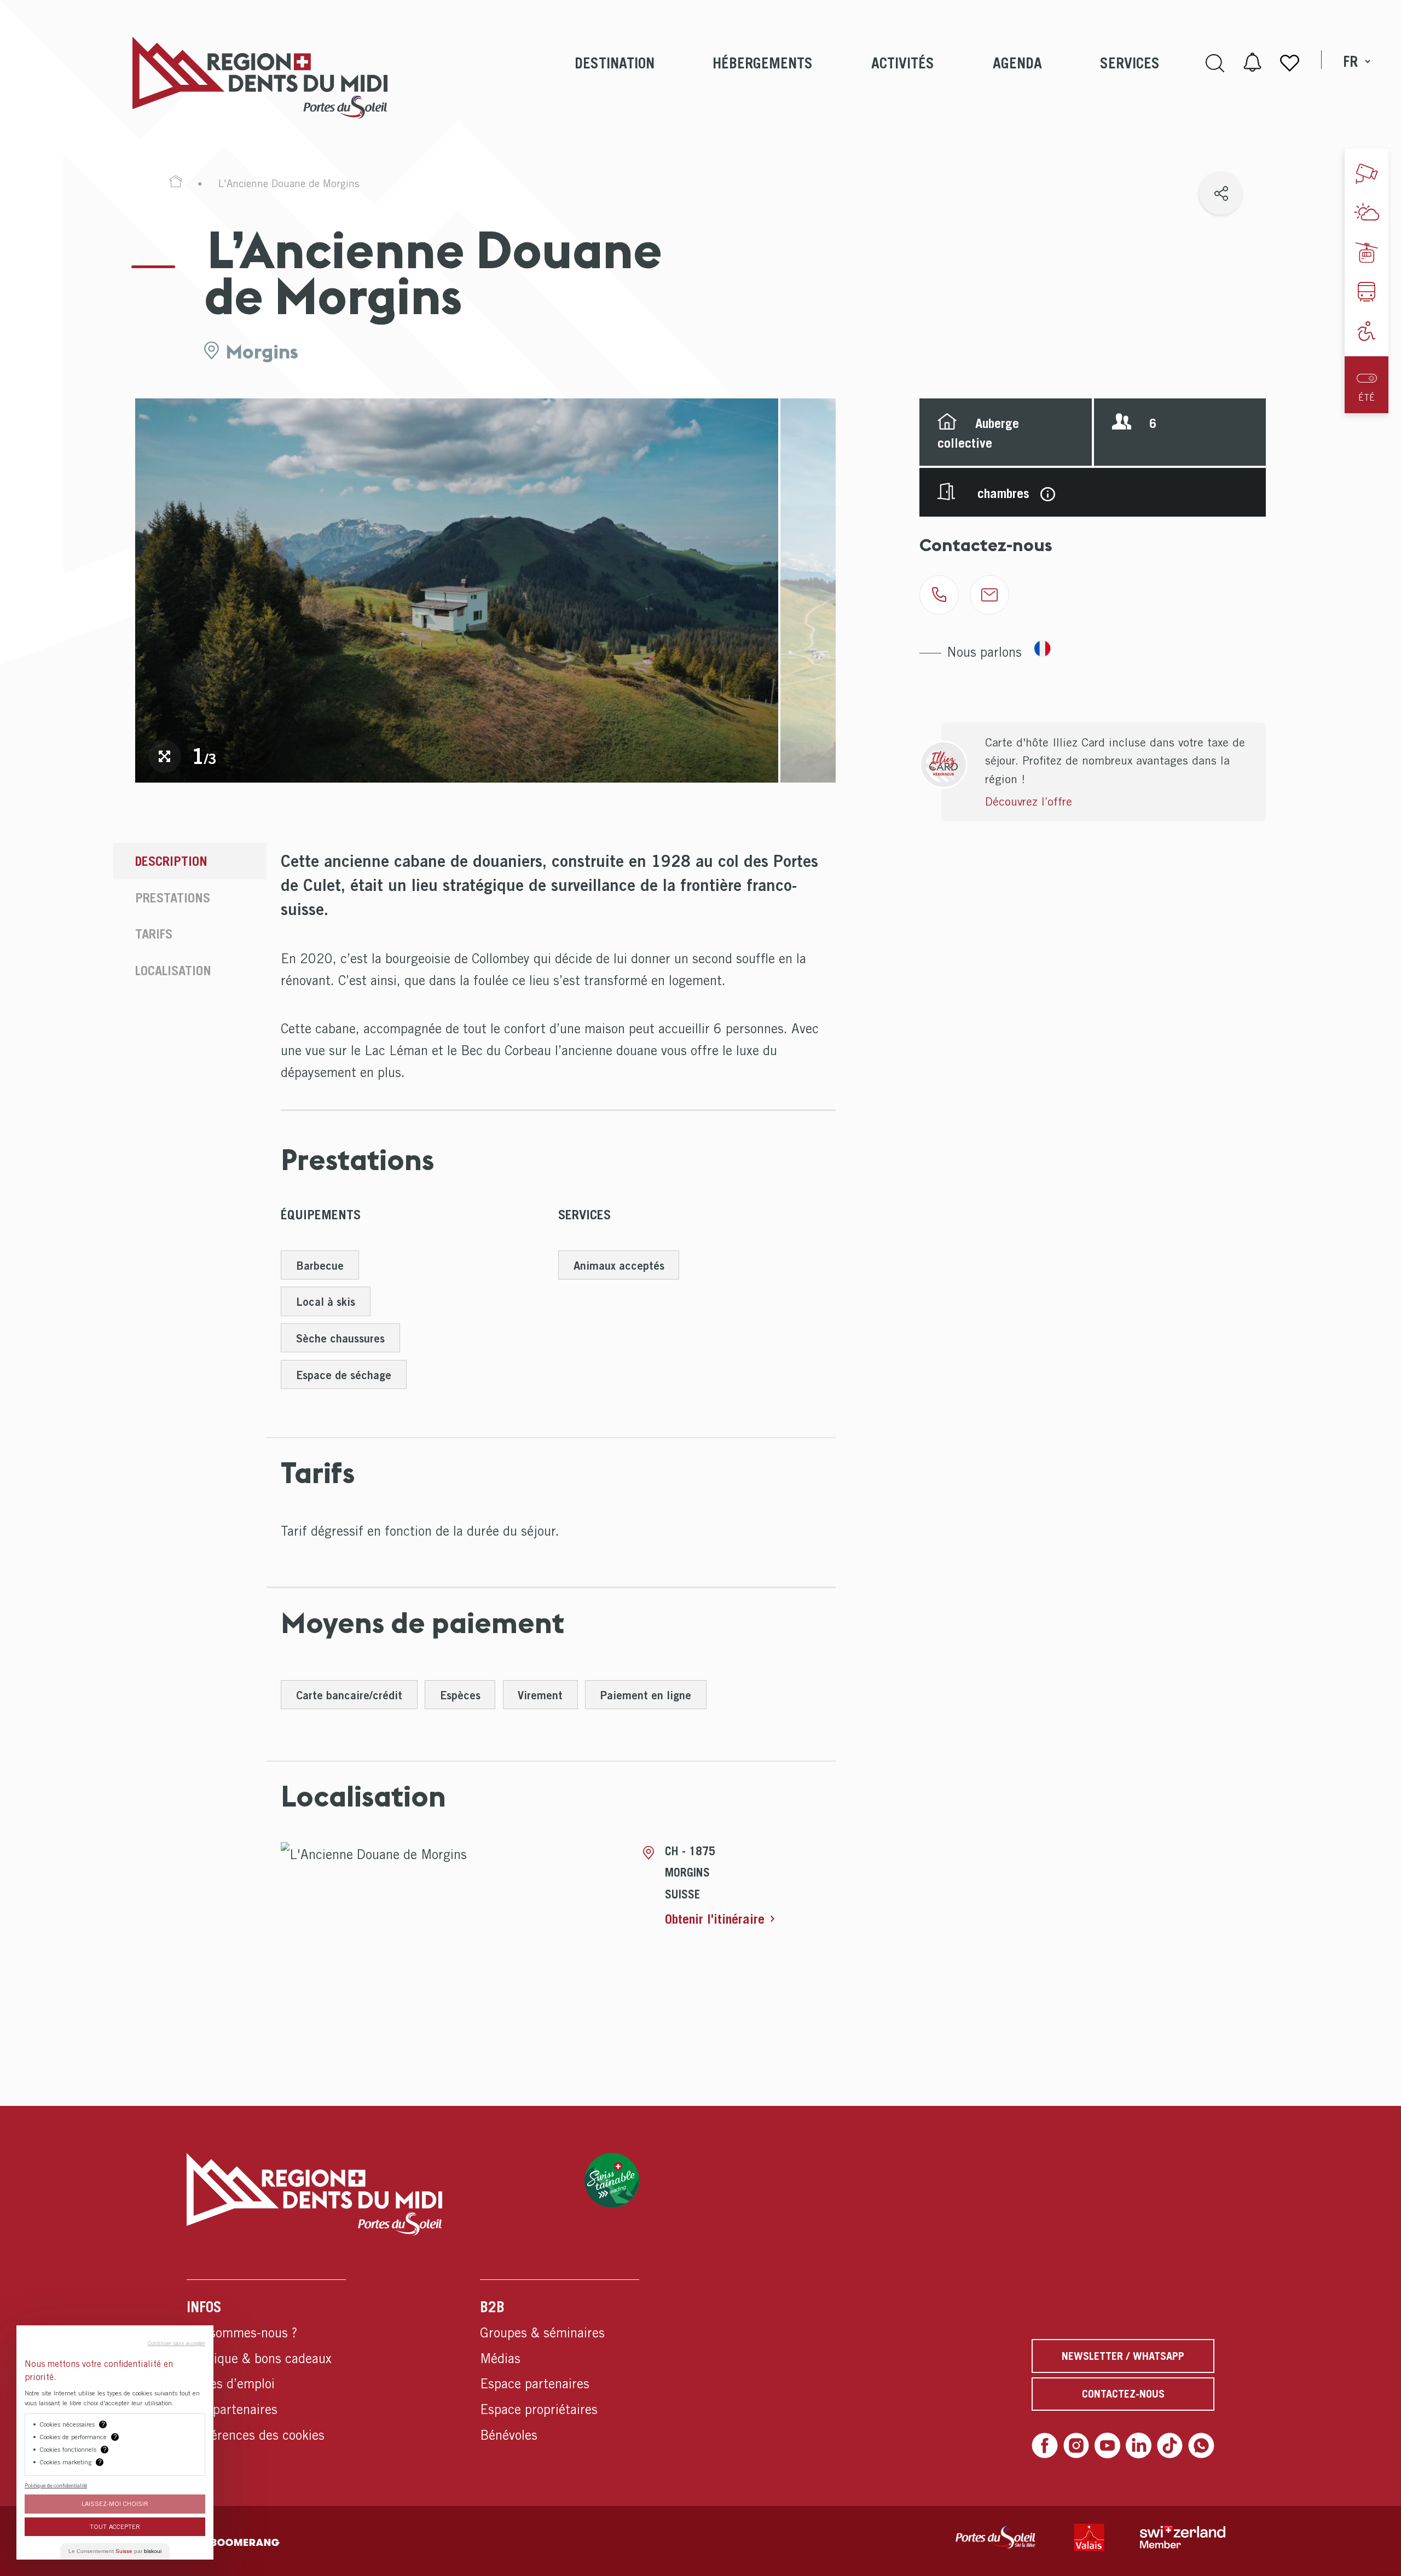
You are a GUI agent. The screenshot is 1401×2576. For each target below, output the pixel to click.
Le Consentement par (115, 2551)
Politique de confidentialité (56, 2485)
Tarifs (154, 934)
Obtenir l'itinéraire (715, 1919)
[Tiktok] (1170, 2445)
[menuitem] (614, 77)
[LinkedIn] (1139, 2445)
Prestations (173, 898)
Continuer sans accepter (176, 2343)
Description (171, 861)
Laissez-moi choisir (115, 2503)
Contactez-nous (1123, 2394)
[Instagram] (1076, 2445)
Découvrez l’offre (1029, 801)
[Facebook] (1044, 2445)
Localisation (173, 970)
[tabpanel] (457, 590)
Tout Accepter (115, 2526)
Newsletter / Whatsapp (1123, 2356)
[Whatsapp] (1201, 2445)
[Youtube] (1107, 2445)
